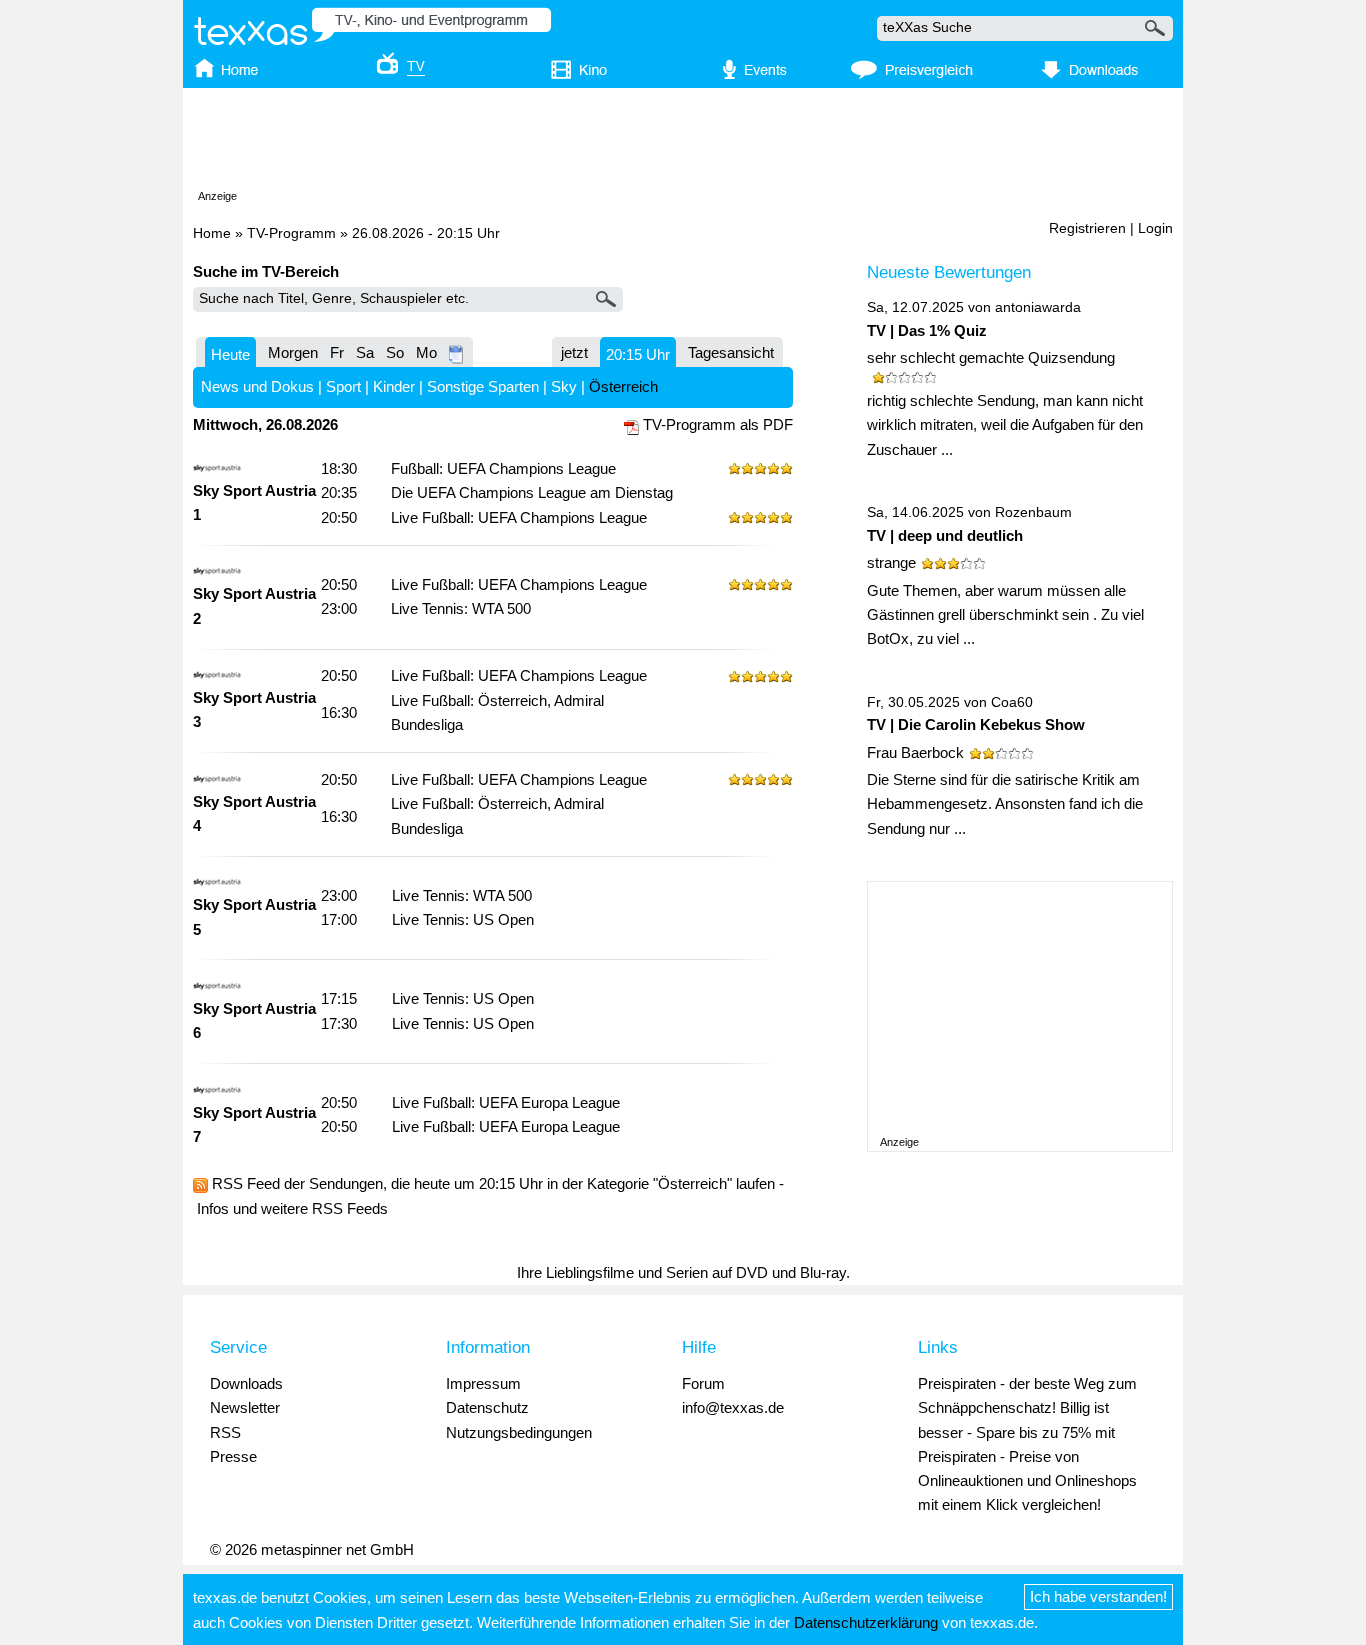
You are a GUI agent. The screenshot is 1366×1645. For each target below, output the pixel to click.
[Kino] (565, 71)
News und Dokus (257, 386)
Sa (365, 352)
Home (212, 233)
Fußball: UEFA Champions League (503, 468)
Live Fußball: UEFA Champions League (519, 517)
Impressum (483, 1383)
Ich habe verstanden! (1098, 1596)
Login (1155, 228)
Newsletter (245, 1407)
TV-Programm (291, 233)
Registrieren (1087, 228)
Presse (233, 1456)
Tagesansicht (731, 352)
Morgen (293, 352)
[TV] (387, 71)
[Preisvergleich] (911, 71)
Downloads (246, 1383)
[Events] (743, 71)
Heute (230, 354)
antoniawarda (1038, 307)
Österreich (623, 386)
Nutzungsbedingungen (519, 1432)
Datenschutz (487, 1407)
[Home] (245, 71)
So (395, 352)
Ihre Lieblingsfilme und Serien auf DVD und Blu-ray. (683, 1272)
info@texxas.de (733, 1407)
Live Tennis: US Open (463, 919)
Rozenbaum (1033, 512)
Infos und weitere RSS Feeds (292, 1208)
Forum (703, 1383)
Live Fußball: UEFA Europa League (506, 1102)
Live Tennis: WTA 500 (461, 608)
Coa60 (1012, 702)
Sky (564, 386)
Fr (337, 352)
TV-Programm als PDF (718, 424)
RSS (225, 1432)
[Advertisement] (683, 143)
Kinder (394, 386)
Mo (426, 352)
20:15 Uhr (638, 354)
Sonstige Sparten (483, 386)
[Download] (1086, 71)
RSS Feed (246, 1183)
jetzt (574, 352)
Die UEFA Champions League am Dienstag (532, 492)
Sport (343, 386)
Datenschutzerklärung (866, 1622)
